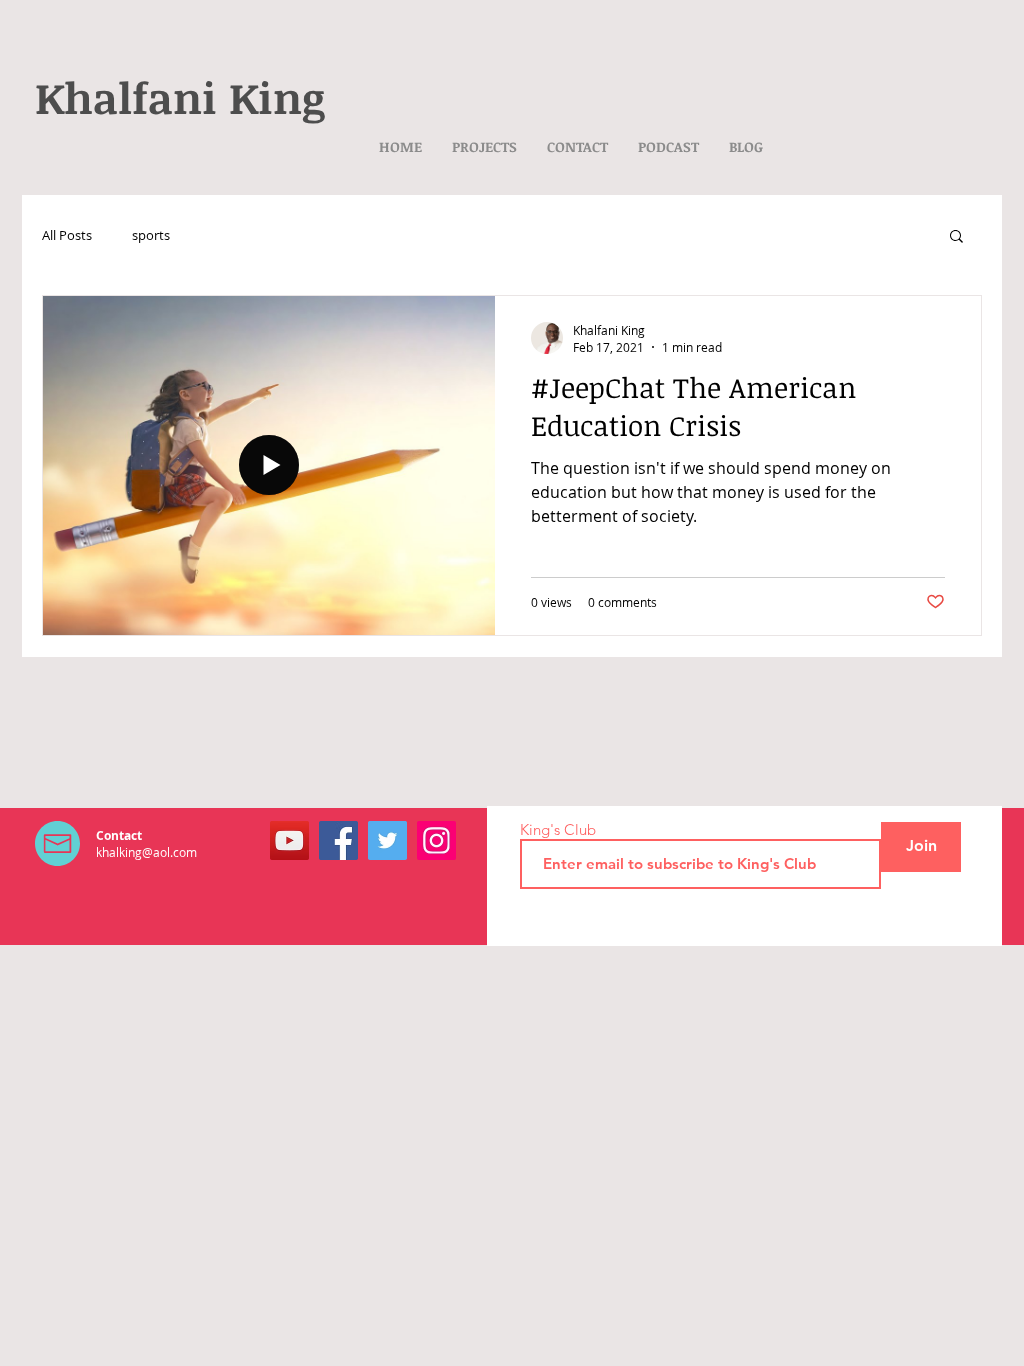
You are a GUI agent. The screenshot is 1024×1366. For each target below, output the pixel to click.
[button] (956, 237)
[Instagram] (436, 840)
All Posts (67, 235)
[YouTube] (289, 840)
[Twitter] (387, 840)
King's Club (558, 829)
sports (151, 235)
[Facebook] (338, 840)
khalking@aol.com (146, 852)
